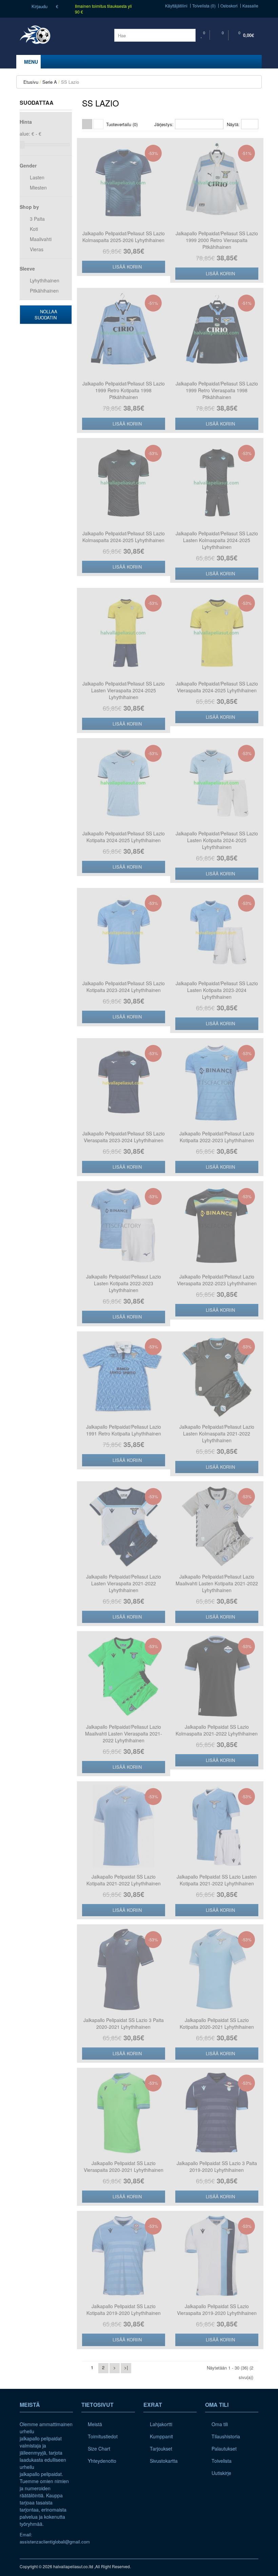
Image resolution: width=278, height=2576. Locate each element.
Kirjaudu (39, 6)
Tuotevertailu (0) (122, 124)
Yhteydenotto (102, 2461)
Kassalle (250, 6)
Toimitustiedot (103, 2436)
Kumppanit (161, 2436)
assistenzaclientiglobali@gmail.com (55, 2542)
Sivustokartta (164, 2461)
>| (126, 2367)
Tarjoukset (161, 2449)
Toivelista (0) (204, 6)
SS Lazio (70, 82)
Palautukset (224, 2449)
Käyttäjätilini (176, 6)
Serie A (50, 82)
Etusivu (31, 82)
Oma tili (220, 2424)
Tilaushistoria (226, 2436)
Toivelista (222, 2461)
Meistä (95, 2424)
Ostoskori (229, 6)
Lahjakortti (161, 2424)
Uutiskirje (221, 2473)
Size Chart (99, 2449)
